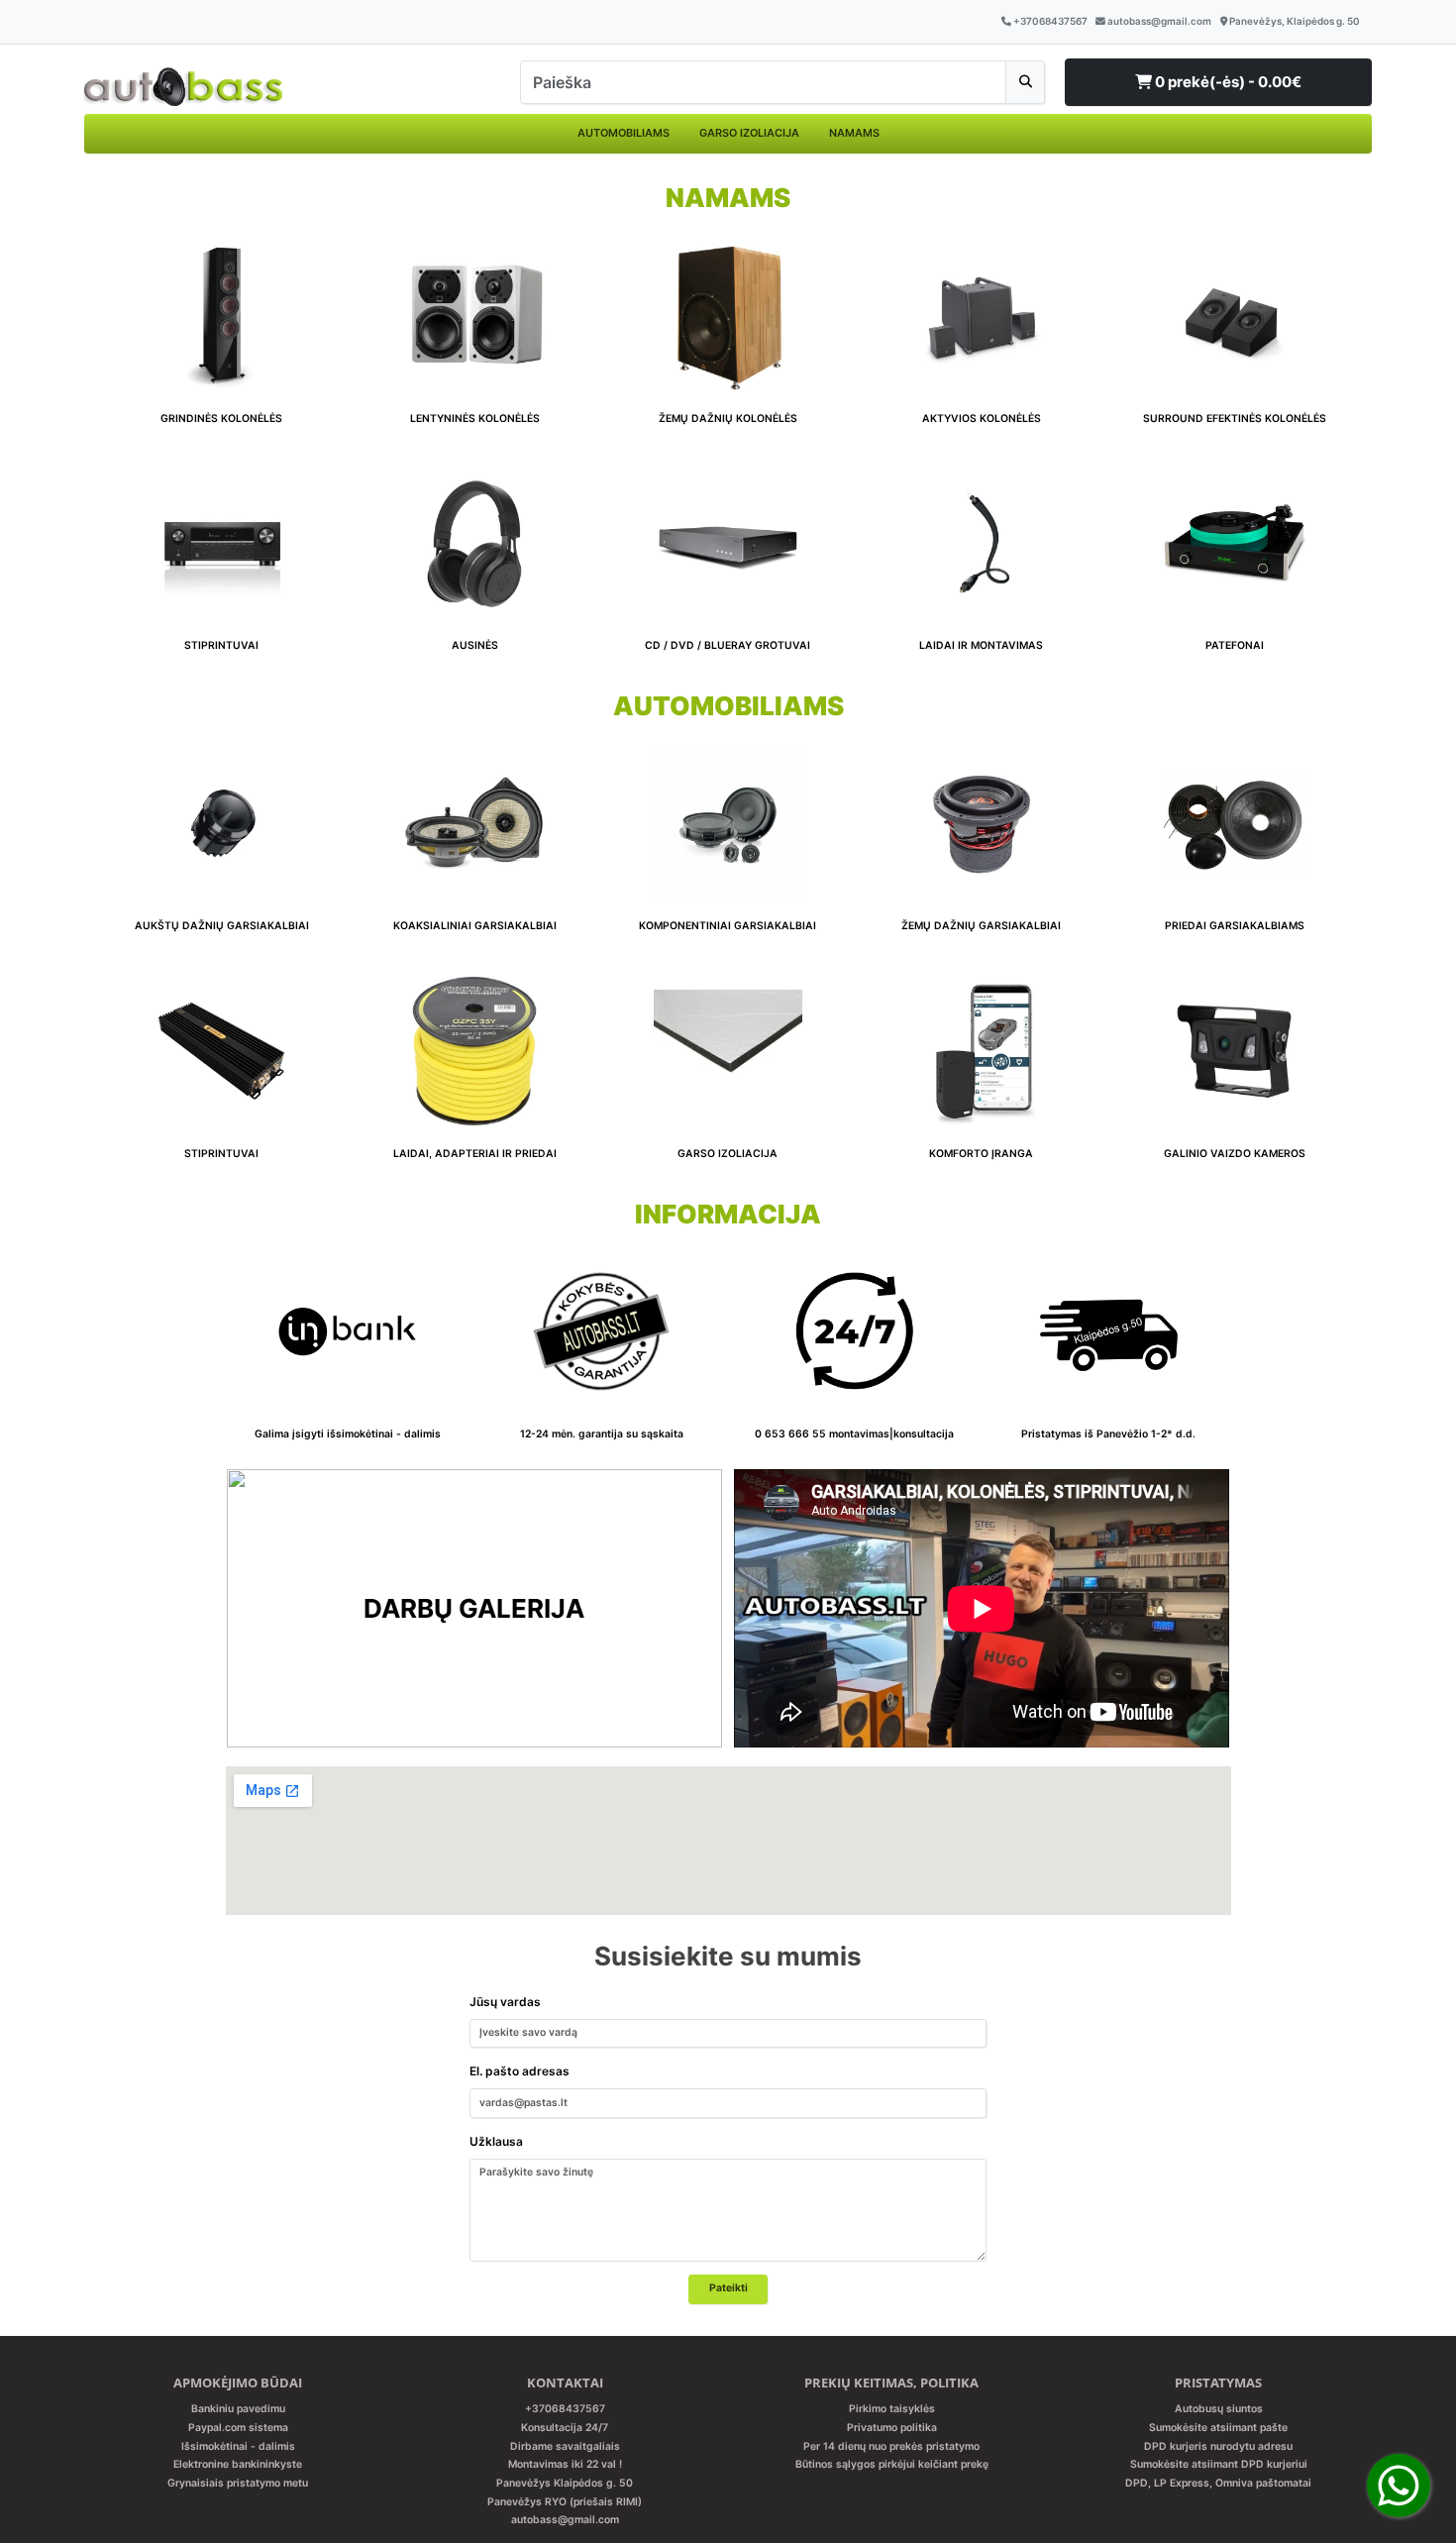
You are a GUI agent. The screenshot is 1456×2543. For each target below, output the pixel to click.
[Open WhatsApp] (1399, 2485)
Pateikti (728, 2288)
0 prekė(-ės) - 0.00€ (1227, 82)
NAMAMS (854, 133)
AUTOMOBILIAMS (624, 133)
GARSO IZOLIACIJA (749, 133)
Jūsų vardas (505, 2002)
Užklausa (496, 2141)
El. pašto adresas (520, 2071)
